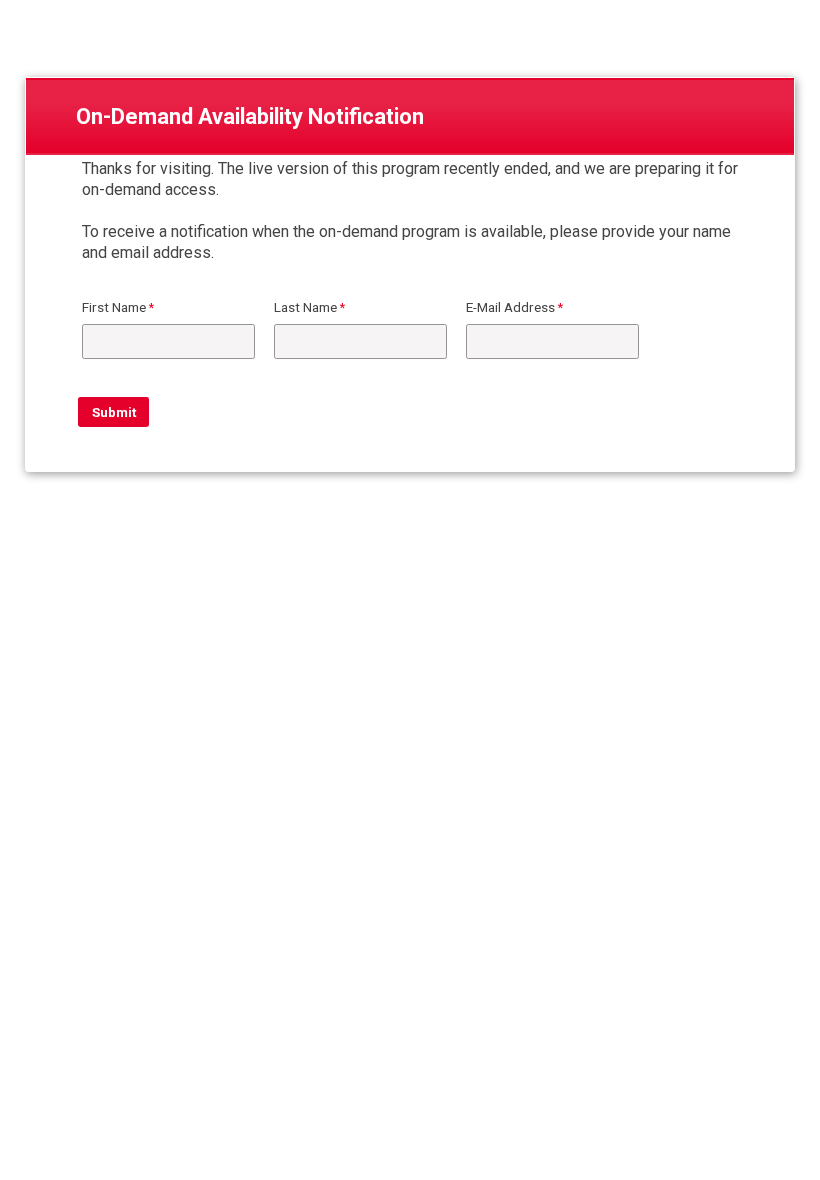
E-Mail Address (510, 307)
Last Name (305, 307)
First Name (114, 307)
